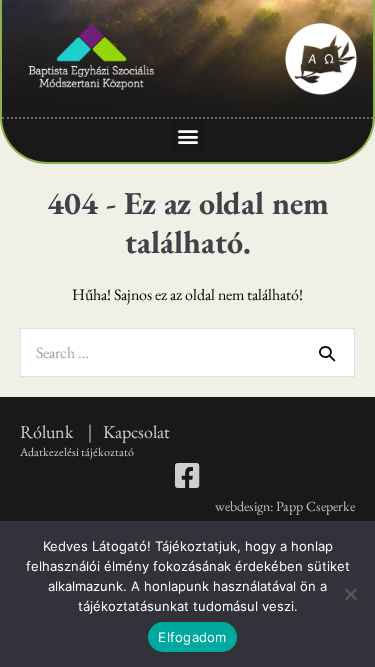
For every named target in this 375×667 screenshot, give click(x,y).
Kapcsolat (136, 431)
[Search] (327, 353)
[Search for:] (187, 352)
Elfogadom (192, 637)
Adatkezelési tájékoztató (77, 452)
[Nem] (350, 594)
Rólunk (48, 431)
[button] (187, 135)
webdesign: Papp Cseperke (285, 506)
